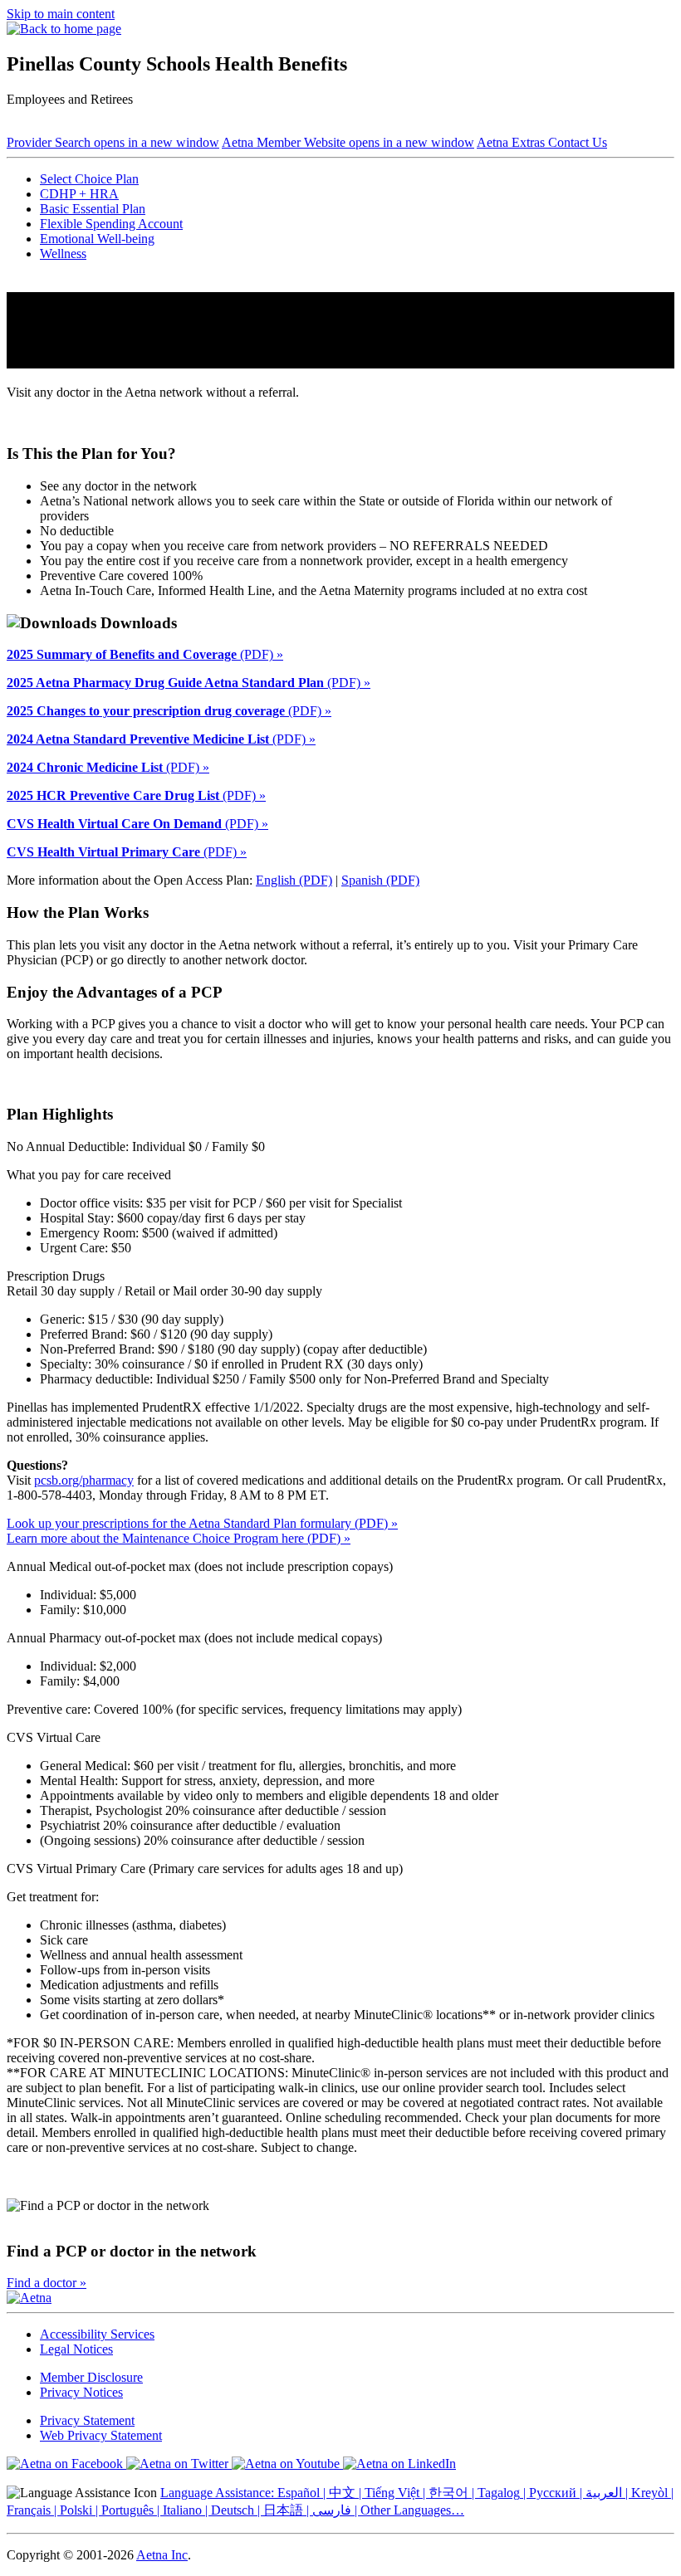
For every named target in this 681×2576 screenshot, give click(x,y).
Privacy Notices (81, 2392)
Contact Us (578, 142)
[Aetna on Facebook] (66, 2464)
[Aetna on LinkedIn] (399, 2464)
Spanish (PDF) (380, 880)
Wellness (63, 254)
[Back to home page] (64, 29)
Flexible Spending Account (111, 224)
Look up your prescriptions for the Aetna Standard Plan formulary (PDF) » (202, 1523)
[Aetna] (29, 2298)
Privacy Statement (87, 2420)
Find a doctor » (47, 2283)
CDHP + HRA (79, 194)
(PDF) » (145, 654)
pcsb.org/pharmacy (84, 1480)
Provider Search (113, 142)
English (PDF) (294, 880)
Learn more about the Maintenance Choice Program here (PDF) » (179, 1538)
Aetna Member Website (348, 142)
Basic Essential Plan (93, 209)
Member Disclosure (91, 2377)
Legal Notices (76, 2349)
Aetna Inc (162, 2555)
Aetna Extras (512, 142)
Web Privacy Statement (101, 2435)
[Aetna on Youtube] (287, 2464)
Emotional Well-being (97, 239)
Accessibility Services (97, 2334)
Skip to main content (61, 14)
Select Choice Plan (89, 179)
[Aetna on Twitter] (179, 2464)
